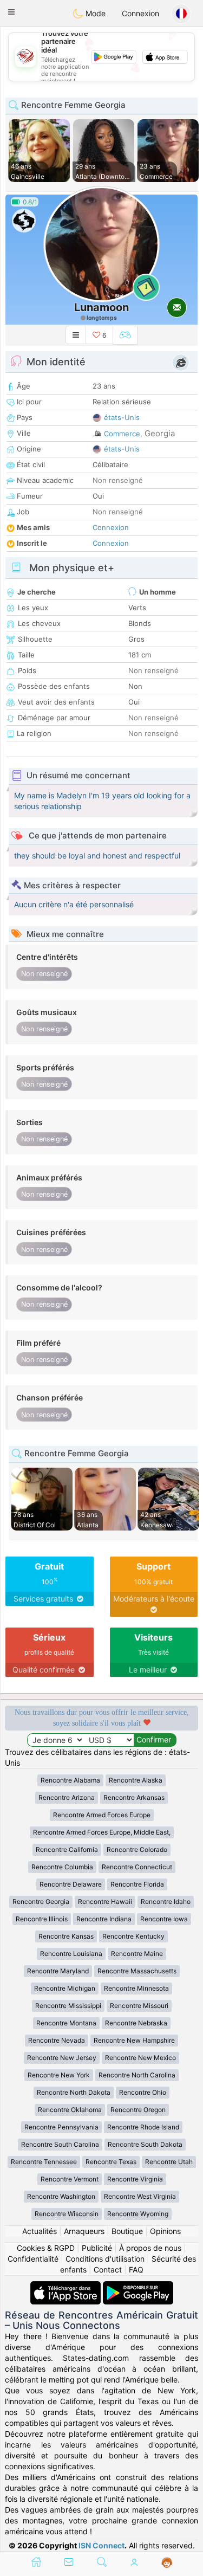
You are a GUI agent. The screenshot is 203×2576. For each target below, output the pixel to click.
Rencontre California (67, 1849)
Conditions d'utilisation (105, 2259)
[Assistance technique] (167, 2563)
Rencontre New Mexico (140, 2058)
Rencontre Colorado (137, 1849)
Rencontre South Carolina (60, 2144)
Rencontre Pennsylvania (61, 2127)
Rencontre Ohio (143, 2092)
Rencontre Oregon (138, 2110)
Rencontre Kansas (66, 1936)
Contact (108, 2270)
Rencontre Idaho (166, 1902)
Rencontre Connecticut (137, 1867)
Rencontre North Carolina (137, 2075)
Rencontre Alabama (70, 1780)
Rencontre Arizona (67, 1797)
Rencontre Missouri (139, 2006)
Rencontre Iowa (164, 1919)
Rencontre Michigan (65, 1988)
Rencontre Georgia (41, 1902)
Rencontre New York (59, 2075)
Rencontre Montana (66, 2023)
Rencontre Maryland (58, 1971)
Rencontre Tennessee (44, 2162)
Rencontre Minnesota (136, 1988)
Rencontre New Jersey (62, 2058)
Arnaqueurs (84, 2231)
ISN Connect (101, 2545)
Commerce (122, 434)
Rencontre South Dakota (145, 2144)
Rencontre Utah (169, 2162)
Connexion (140, 13)
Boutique (127, 2231)
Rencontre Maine (137, 1954)
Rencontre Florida (137, 1884)
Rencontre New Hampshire (134, 2040)
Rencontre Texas (111, 2162)
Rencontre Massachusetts (137, 1971)
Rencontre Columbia (62, 1867)
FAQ (136, 2270)
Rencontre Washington (61, 2196)
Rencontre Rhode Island (143, 2127)
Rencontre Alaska (136, 1780)
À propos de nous (150, 2248)
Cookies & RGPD (46, 2248)
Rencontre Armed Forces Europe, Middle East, (102, 1832)
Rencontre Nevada (57, 2040)
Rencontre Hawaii (105, 1902)
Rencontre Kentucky (133, 1936)
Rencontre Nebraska (136, 2023)
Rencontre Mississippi (68, 2006)
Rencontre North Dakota (74, 2092)
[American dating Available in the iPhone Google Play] (138, 2286)
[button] (11, 12)
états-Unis (122, 417)
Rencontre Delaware (71, 1884)
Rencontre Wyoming (138, 2214)
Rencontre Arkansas (134, 1797)
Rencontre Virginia (135, 2179)
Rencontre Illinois (42, 1919)
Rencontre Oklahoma (70, 2110)
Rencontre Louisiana (71, 1954)
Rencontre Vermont (70, 2179)
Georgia (160, 433)
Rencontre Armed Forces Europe (102, 1815)
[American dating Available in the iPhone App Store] (67, 2286)
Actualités (40, 2231)
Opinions (165, 2231)
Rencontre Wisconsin (67, 2214)
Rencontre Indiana (104, 1919)
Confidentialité (33, 2259)
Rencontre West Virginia (140, 2196)
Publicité (97, 2248)
